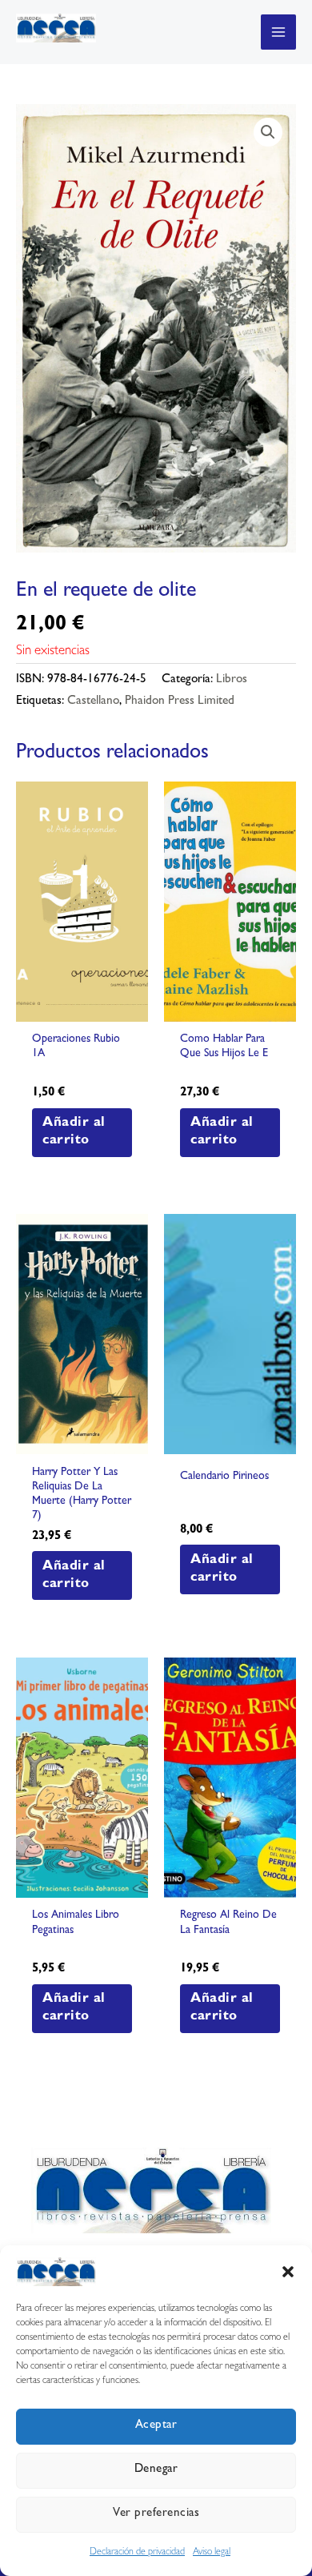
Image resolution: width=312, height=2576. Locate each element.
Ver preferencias (156, 2514)
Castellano (93, 702)
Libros (232, 680)
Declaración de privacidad (137, 2553)
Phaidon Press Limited (180, 702)
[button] (288, 2272)
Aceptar (156, 2426)
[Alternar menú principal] (278, 32)
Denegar (156, 2470)
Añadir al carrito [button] (74, 1132)
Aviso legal (212, 2553)
